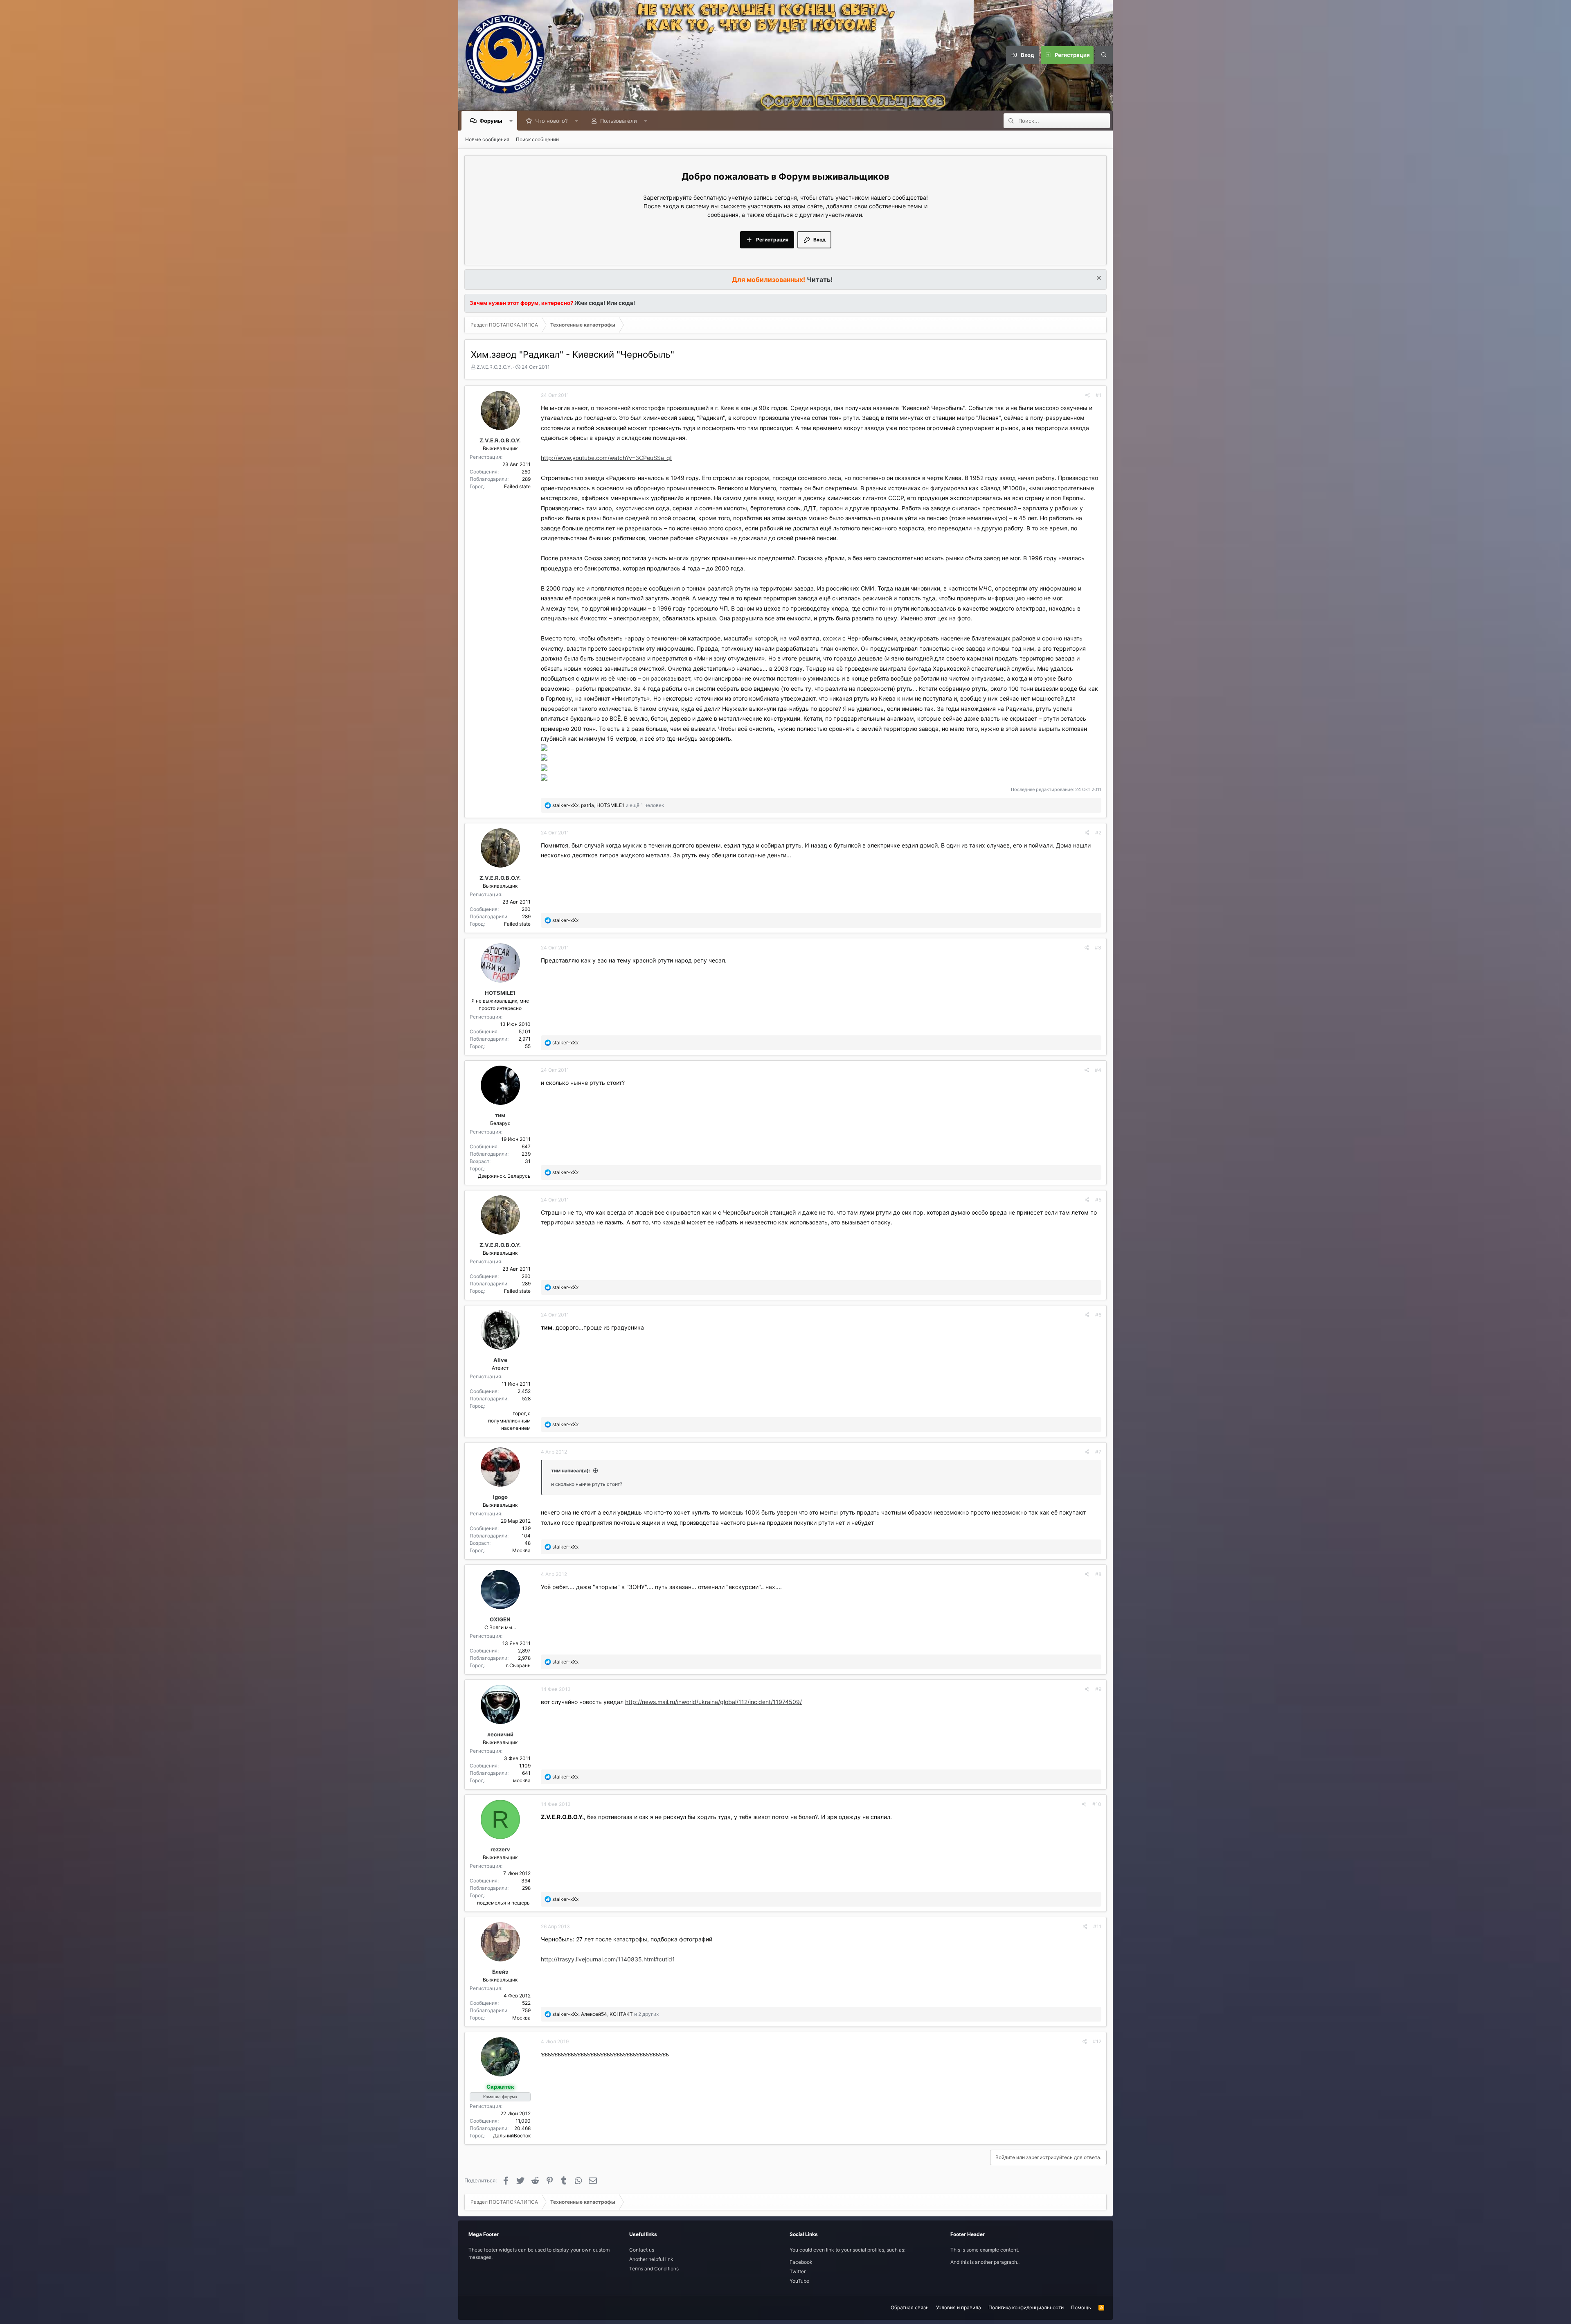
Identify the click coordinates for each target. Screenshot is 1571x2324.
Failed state (517, 486)
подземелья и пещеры (504, 1903)
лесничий (500, 1734)
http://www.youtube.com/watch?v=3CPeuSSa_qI (606, 458)
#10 (1097, 1804)
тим (500, 1115)
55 (528, 1046)
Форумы (491, 121)
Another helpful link (651, 2259)
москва (522, 1780)
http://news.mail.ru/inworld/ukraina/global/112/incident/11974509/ (713, 1702)
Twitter (798, 2271)
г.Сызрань (518, 1665)
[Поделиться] (1088, 395)
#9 (1098, 1689)
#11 (1097, 1926)
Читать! (820, 280)
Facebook (801, 2262)
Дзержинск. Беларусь (504, 1176)
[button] (511, 121)
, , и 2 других (605, 2014)
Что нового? (551, 121)
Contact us (642, 2250)
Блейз (500, 1972)
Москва (521, 1550)
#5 (1098, 1200)
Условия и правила (959, 2307)
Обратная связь (910, 2307)
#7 (1098, 1452)
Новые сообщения (487, 139)
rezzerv (500, 1849)
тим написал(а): (571, 1471)
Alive (500, 1360)
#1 (1098, 395)
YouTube (799, 2281)
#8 (1098, 1574)
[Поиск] (1104, 55)
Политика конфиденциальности (1026, 2307)
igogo (500, 1497)
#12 (1097, 2041)
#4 (1098, 1070)
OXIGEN (500, 1619)
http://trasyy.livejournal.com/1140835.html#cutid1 (608, 1959)
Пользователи (619, 121)
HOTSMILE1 (500, 993)
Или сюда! (621, 303)
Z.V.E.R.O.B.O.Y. (494, 367)
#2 (1098, 833)
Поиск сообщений (537, 139)
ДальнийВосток (512, 2136)
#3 (1098, 948)
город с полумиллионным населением (509, 1421)
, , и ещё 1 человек (608, 805)
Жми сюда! (589, 303)
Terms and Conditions (654, 2269)
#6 (1098, 1315)
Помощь (1081, 2307)
